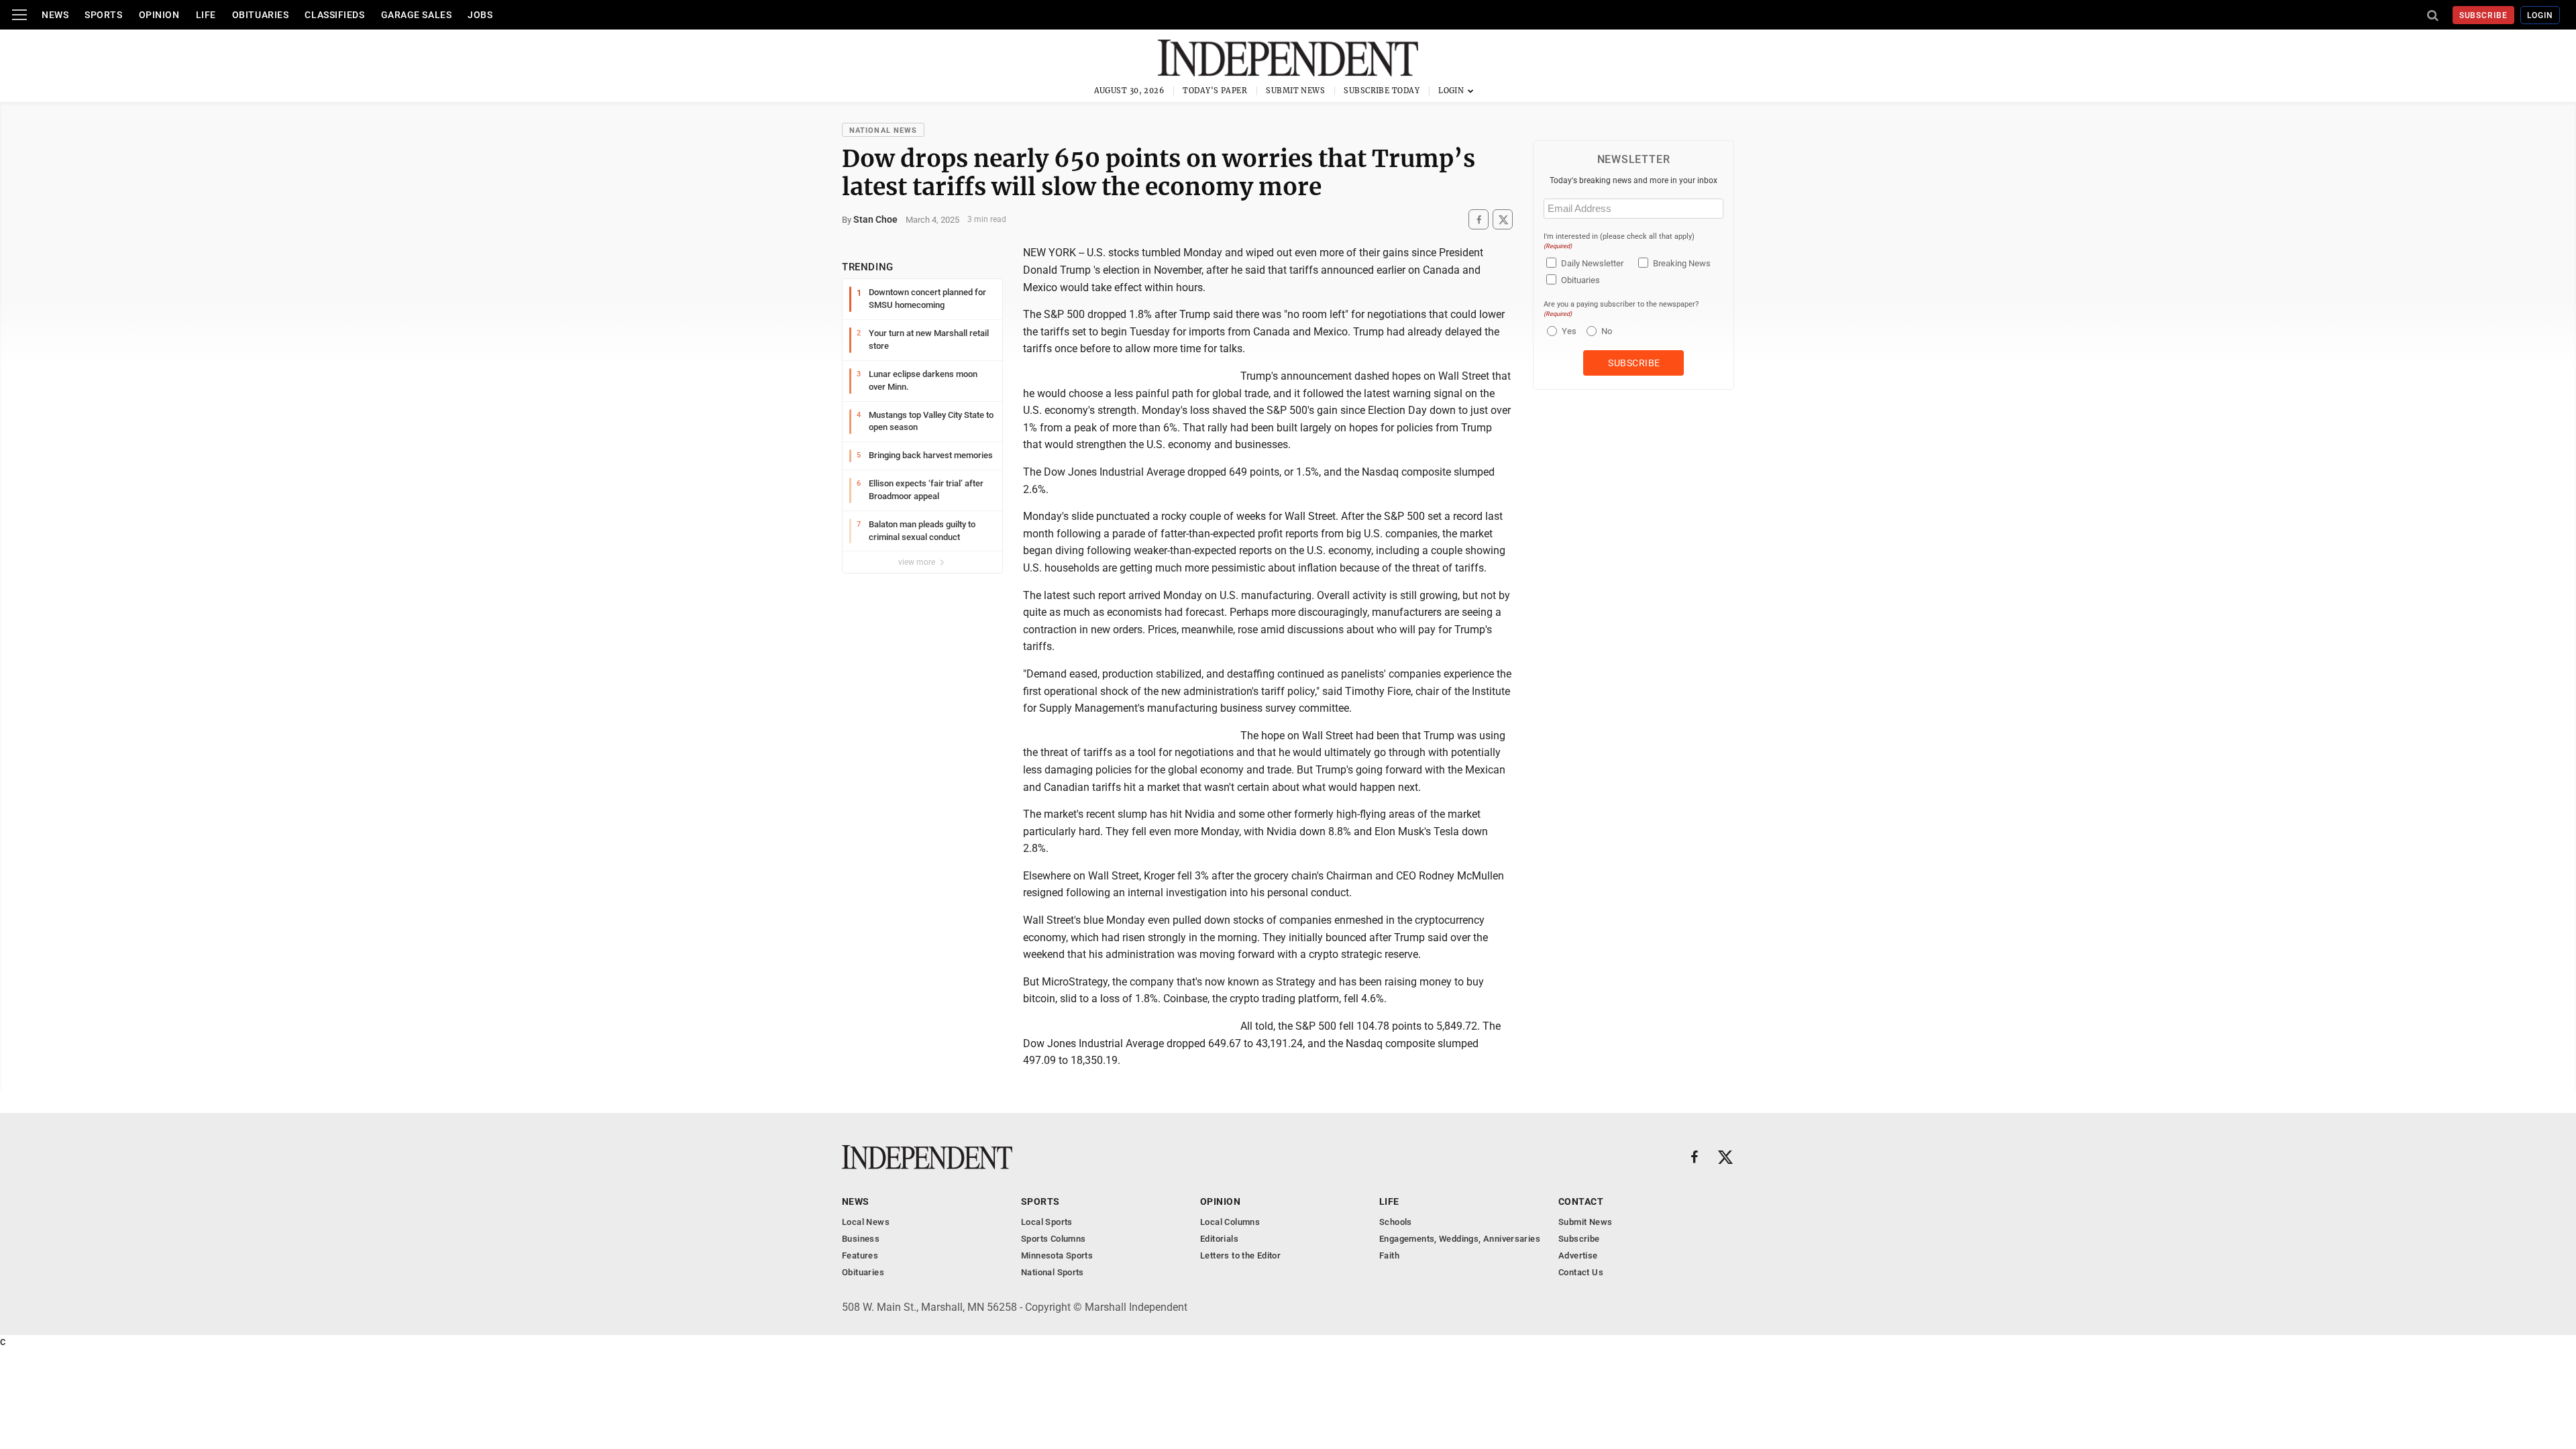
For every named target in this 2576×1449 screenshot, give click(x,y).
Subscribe (2484, 15)
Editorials (1219, 1239)
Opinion (159, 15)
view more (918, 562)
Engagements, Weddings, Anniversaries (1460, 1239)
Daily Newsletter (1592, 263)
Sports (103, 15)
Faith (1389, 1255)
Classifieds (334, 15)
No (1607, 331)
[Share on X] (1503, 220)
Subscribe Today (1382, 91)
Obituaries (261, 15)
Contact (1581, 1201)
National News (883, 130)
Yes (1567, 331)
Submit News (1295, 91)
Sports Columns (1053, 1239)
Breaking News (1682, 263)
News (55, 15)
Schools (1396, 1222)
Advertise (1578, 1255)
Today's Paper (1215, 91)
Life (206, 15)
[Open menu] (19, 15)
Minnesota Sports (1057, 1255)
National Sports (1053, 1272)
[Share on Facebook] (1479, 220)
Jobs (480, 15)
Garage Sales (417, 15)
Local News (866, 1222)
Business (861, 1239)
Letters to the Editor (1240, 1255)
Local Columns (1230, 1222)
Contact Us (1581, 1272)
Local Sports (1047, 1222)
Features (860, 1255)
